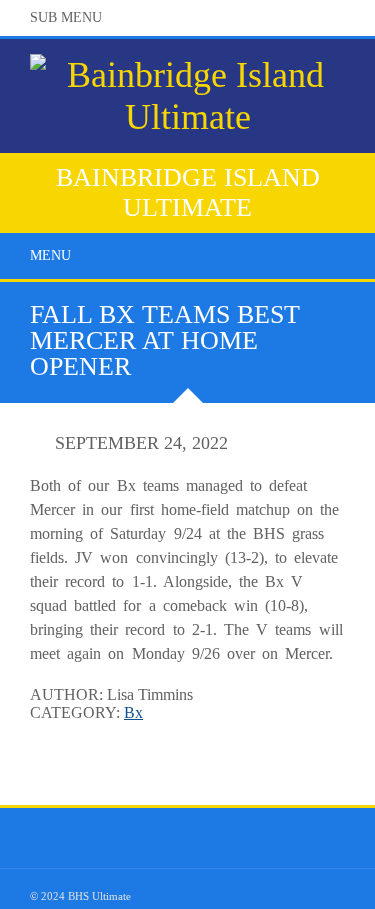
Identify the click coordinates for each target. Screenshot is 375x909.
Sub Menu (66, 17)
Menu (50, 255)
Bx (133, 712)
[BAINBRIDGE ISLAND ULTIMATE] (187, 132)
